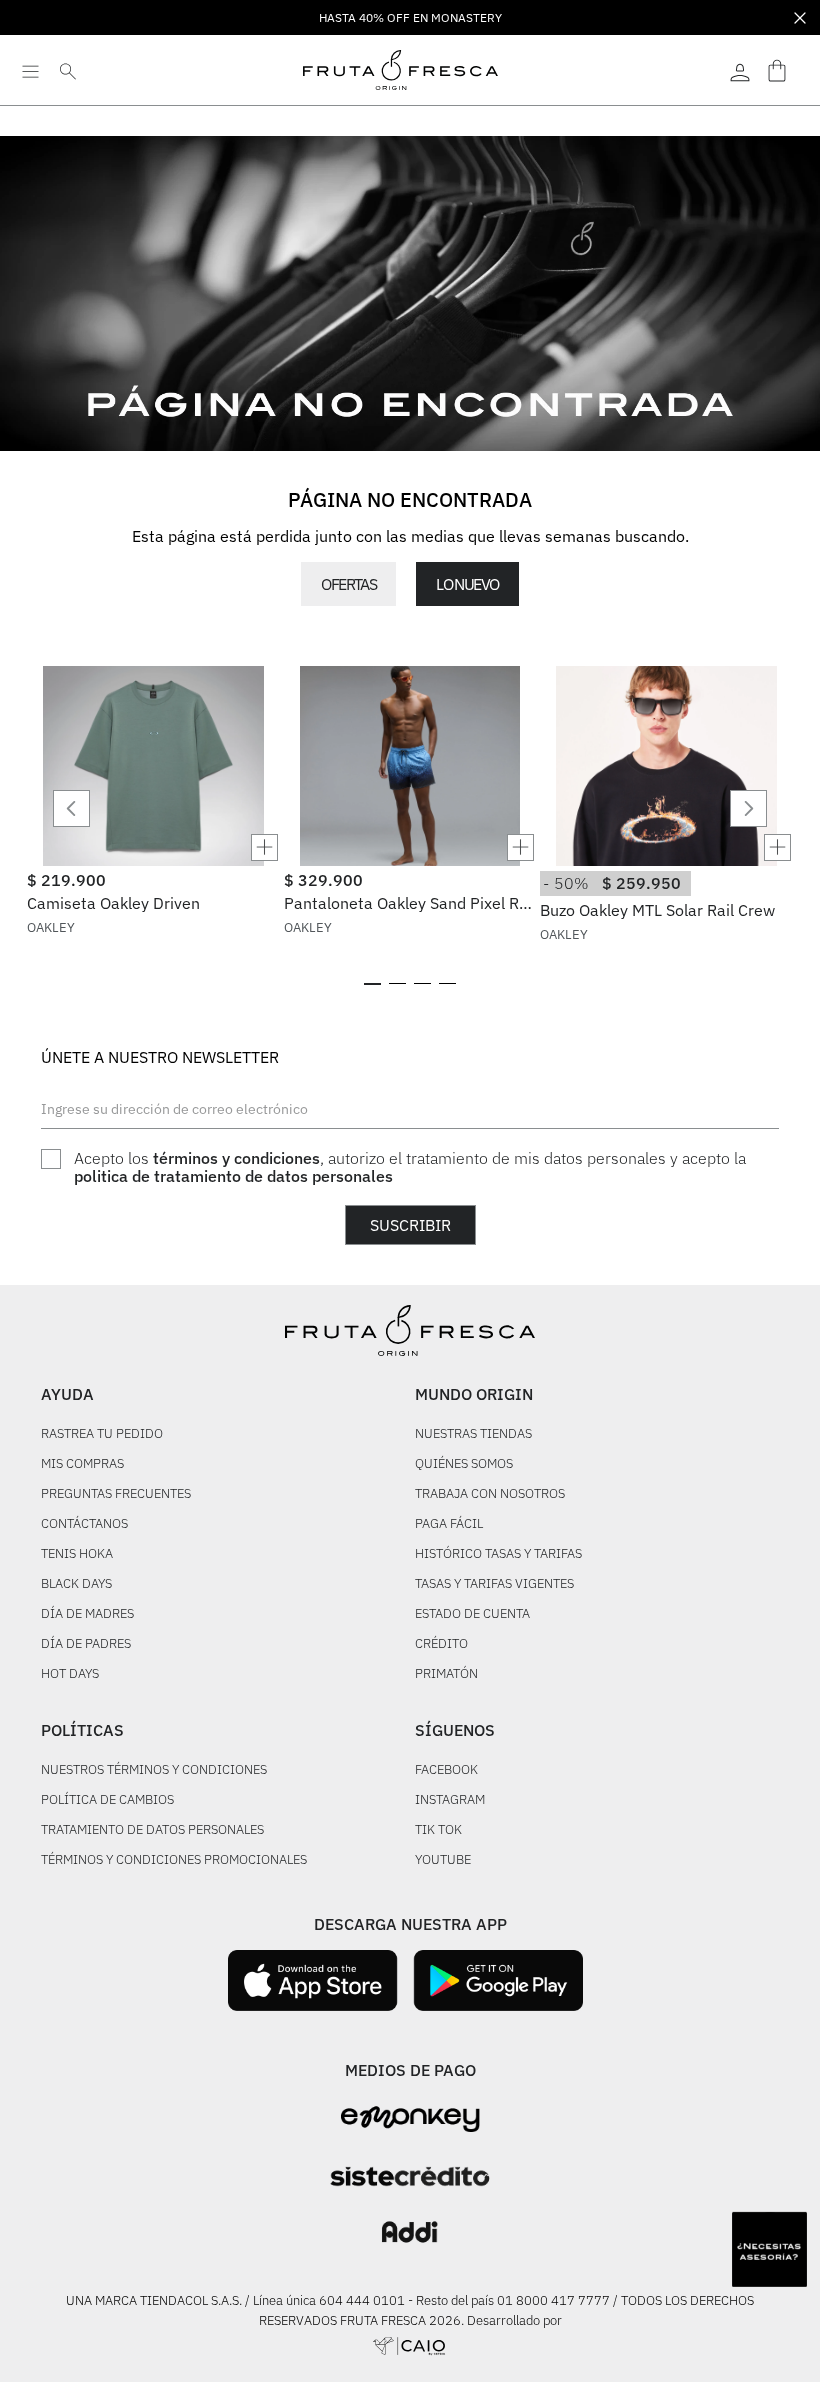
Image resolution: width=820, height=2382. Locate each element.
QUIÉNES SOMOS (464, 1464)
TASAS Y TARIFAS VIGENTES (494, 1584)
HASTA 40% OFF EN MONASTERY (410, 17)
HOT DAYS (70, 1674)
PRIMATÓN (446, 1674)
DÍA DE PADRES (86, 1644)
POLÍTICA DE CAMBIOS (107, 1800)
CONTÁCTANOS (84, 1524)
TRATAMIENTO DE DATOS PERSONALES (152, 1830)
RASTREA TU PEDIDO (102, 1434)
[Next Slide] (748, 808)
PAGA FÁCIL (449, 1524)
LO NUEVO (467, 584)
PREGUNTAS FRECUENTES (116, 1494)
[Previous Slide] (71, 808)
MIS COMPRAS (82, 1464)
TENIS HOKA (77, 1554)
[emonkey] (410, 2119)
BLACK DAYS (76, 1584)
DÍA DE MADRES (87, 1614)
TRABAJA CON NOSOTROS (490, 1494)
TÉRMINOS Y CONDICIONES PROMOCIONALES (174, 1860)
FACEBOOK (446, 1770)
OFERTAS (348, 584)
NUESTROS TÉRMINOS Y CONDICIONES (154, 1770)
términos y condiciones (236, 1158)
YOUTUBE (443, 1860)
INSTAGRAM (450, 1800)
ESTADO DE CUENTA (472, 1614)
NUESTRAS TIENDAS (473, 1434)
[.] (740, 70)
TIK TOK (438, 1830)
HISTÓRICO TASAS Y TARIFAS (498, 1554)
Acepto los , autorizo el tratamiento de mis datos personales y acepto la (410, 1167)
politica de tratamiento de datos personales (233, 1176)
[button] (153, 847)
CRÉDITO (441, 1644)
